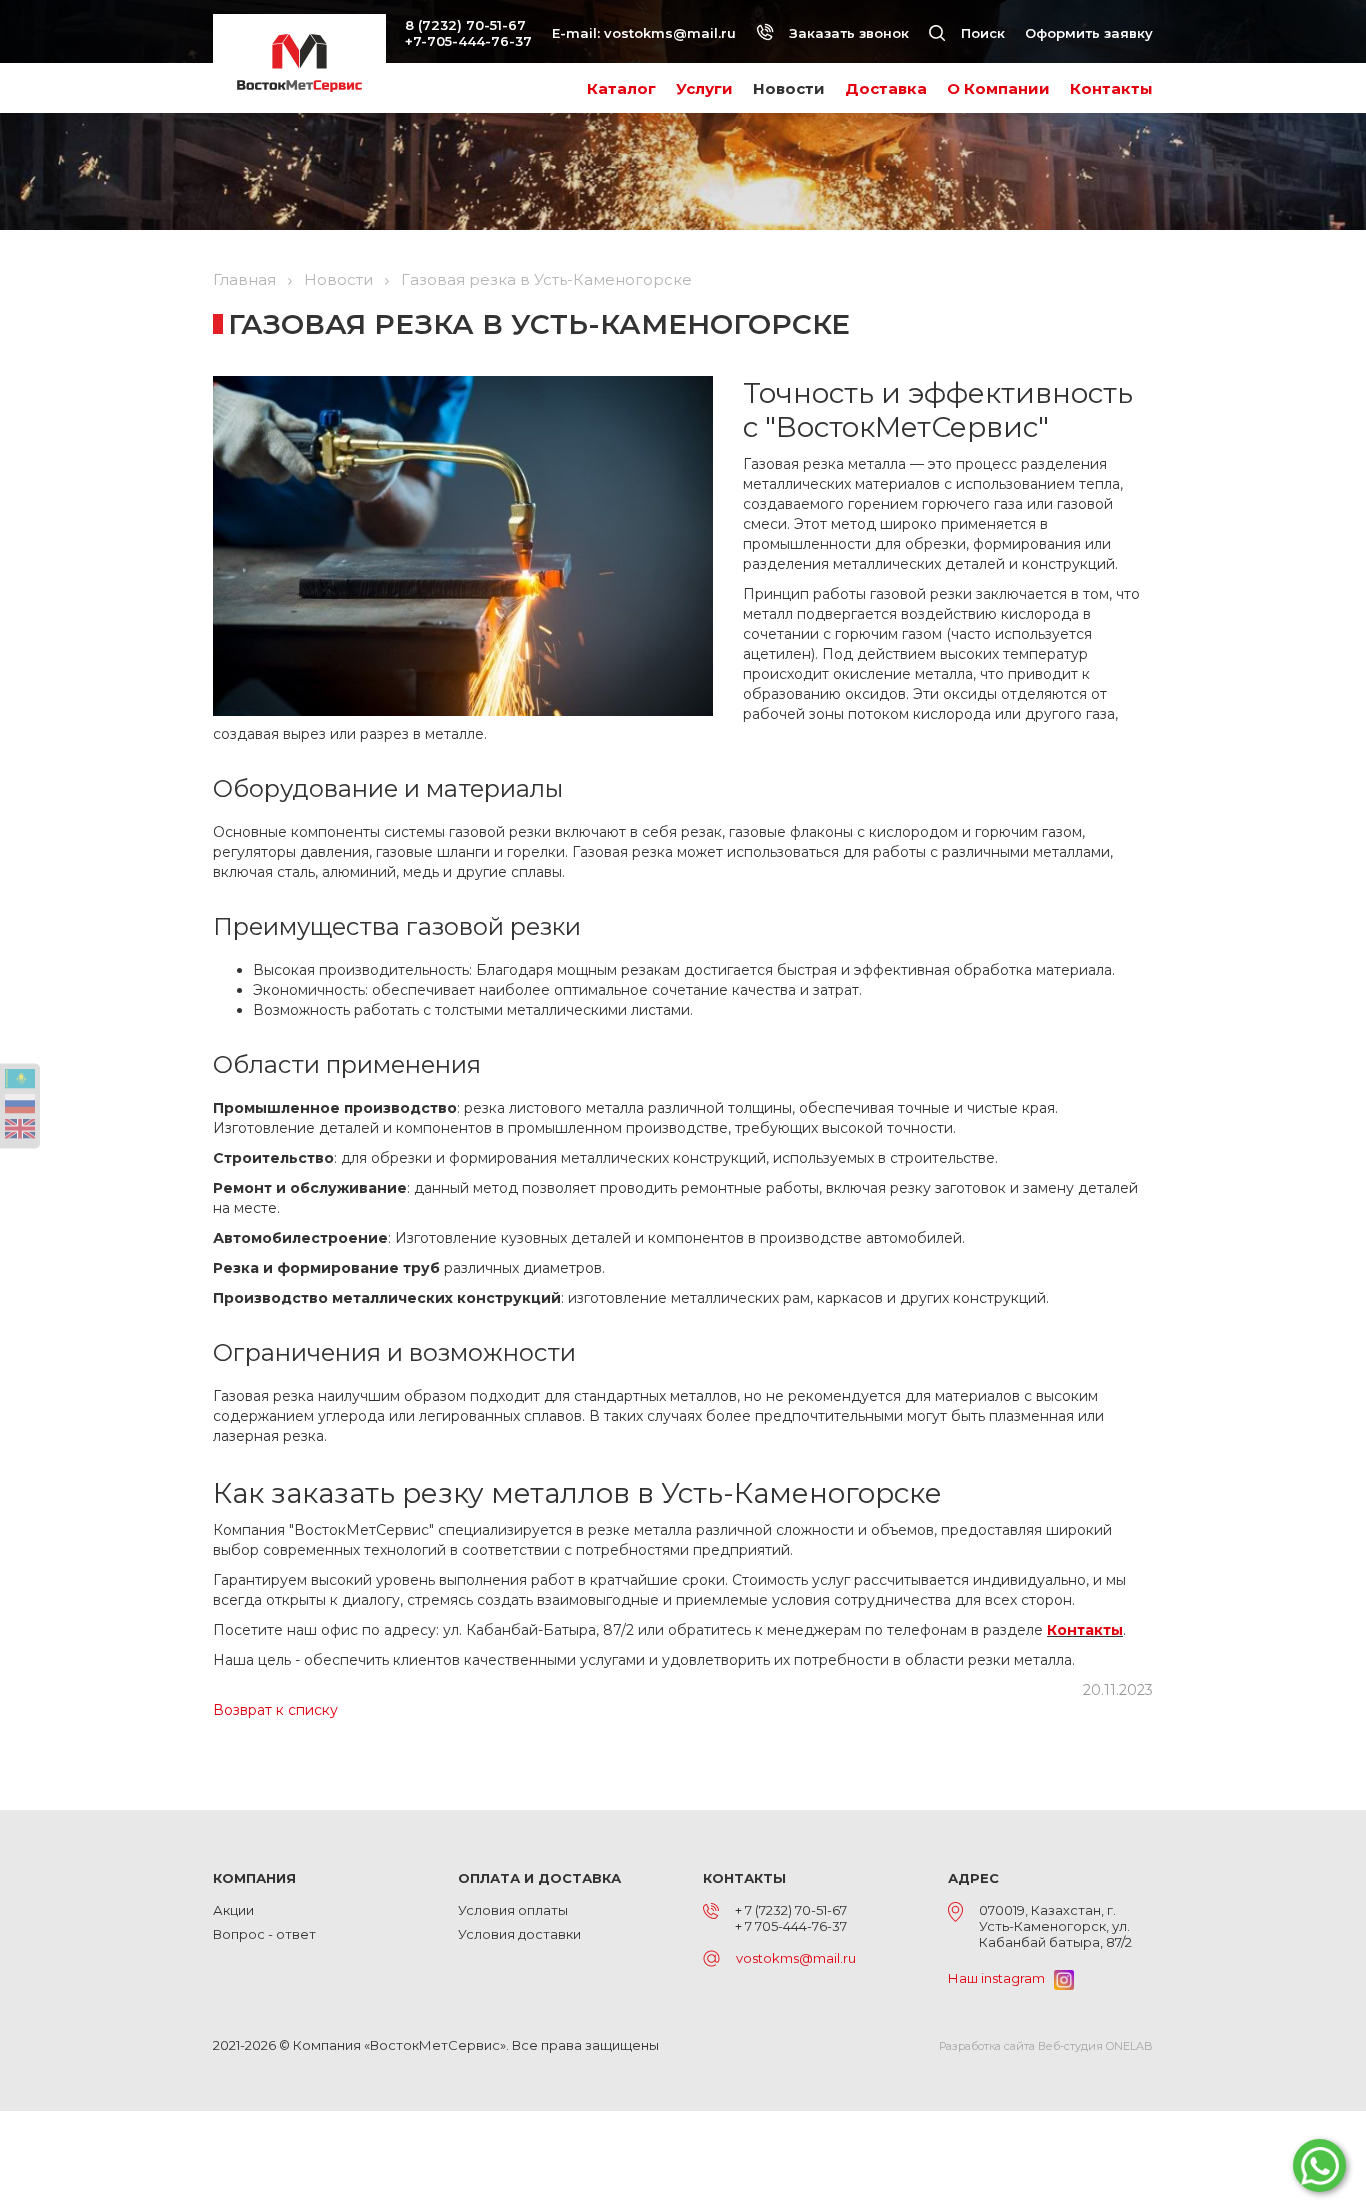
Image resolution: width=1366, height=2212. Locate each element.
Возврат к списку (275, 1710)
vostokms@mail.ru (670, 33)
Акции (233, 1910)
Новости (789, 88)
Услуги (704, 88)
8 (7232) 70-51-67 (465, 25)
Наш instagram (1001, 1978)
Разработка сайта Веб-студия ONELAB (1046, 2046)
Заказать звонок (847, 33)
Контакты (1111, 88)
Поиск (981, 33)
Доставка (886, 88)
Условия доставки (519, 1934)
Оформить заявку (1089, 33)
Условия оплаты (513, 1910)
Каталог (621, 88)
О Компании (998, 88)
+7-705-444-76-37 (468, 41)
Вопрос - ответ (264, 1934)
